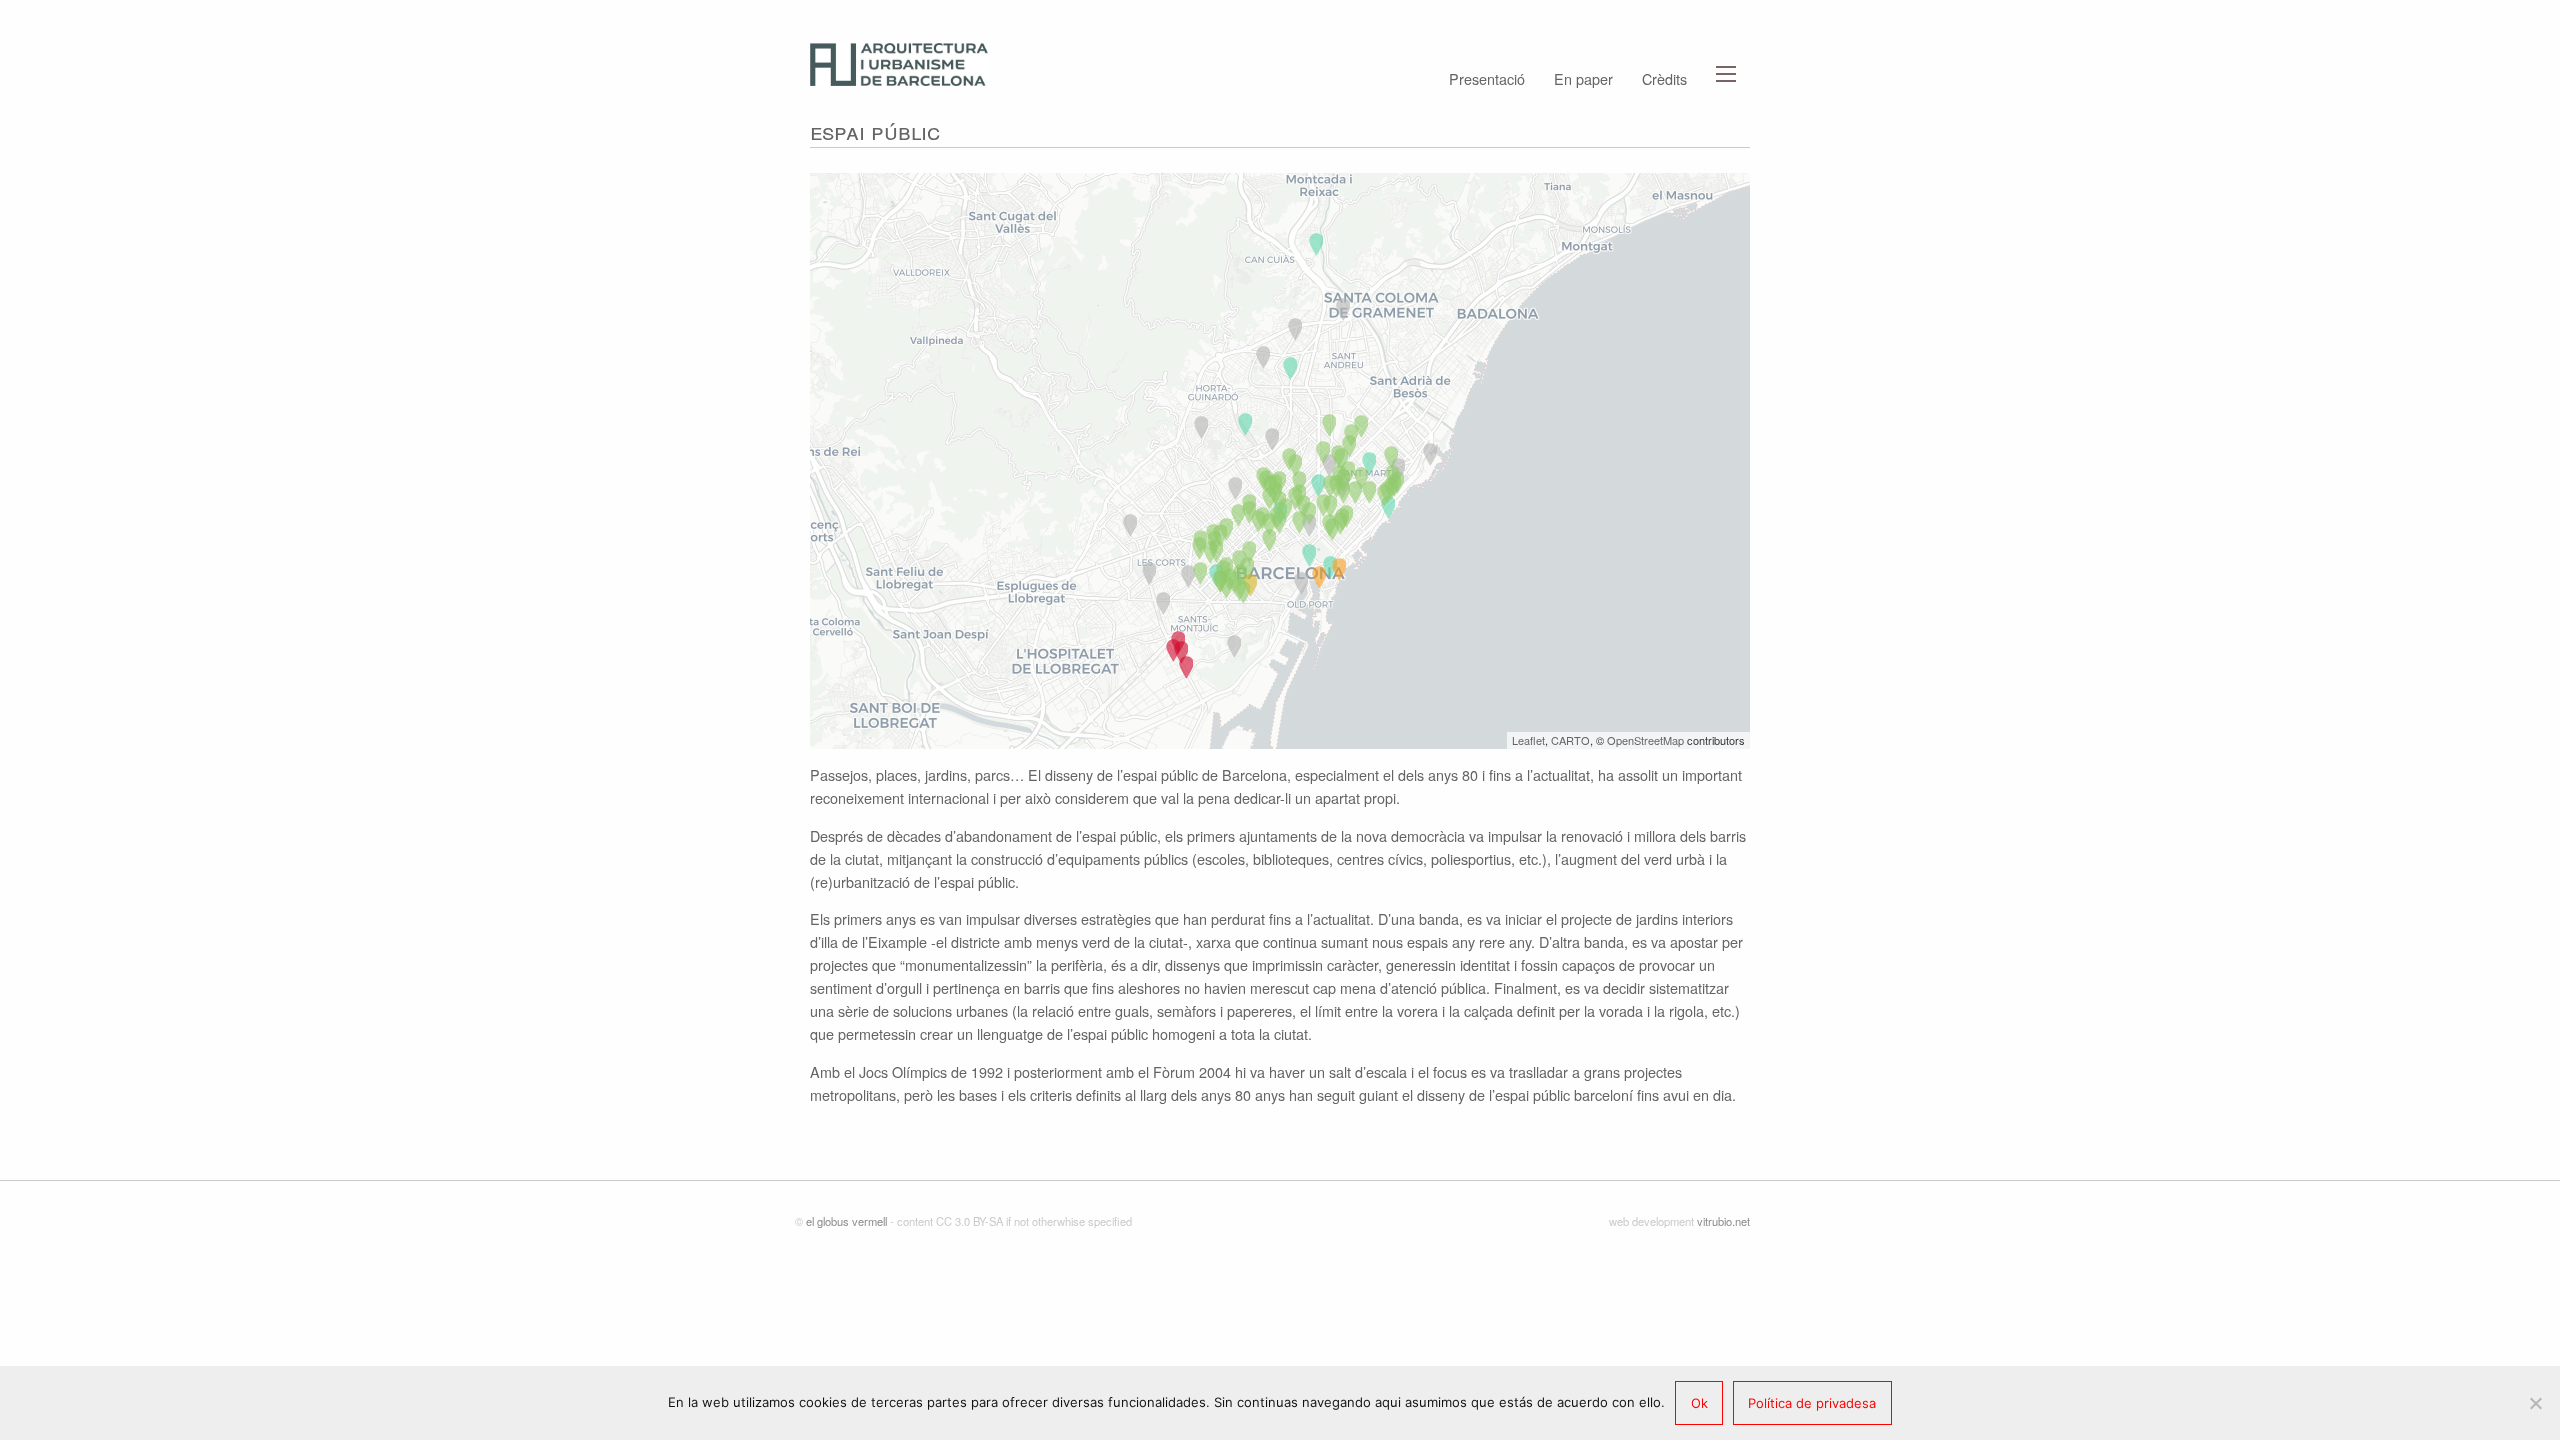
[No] (2535, 1403)
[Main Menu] (1726, 74)
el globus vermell (846, 1221)
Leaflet (1528, 740)
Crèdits (1664, 77)
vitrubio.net (1723, 1221)
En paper (1583, 77)
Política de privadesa (1812, 1403)
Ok (1699, 1403)
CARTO (1570, 740)
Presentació (1487, 77)
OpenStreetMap (1645, 740)
